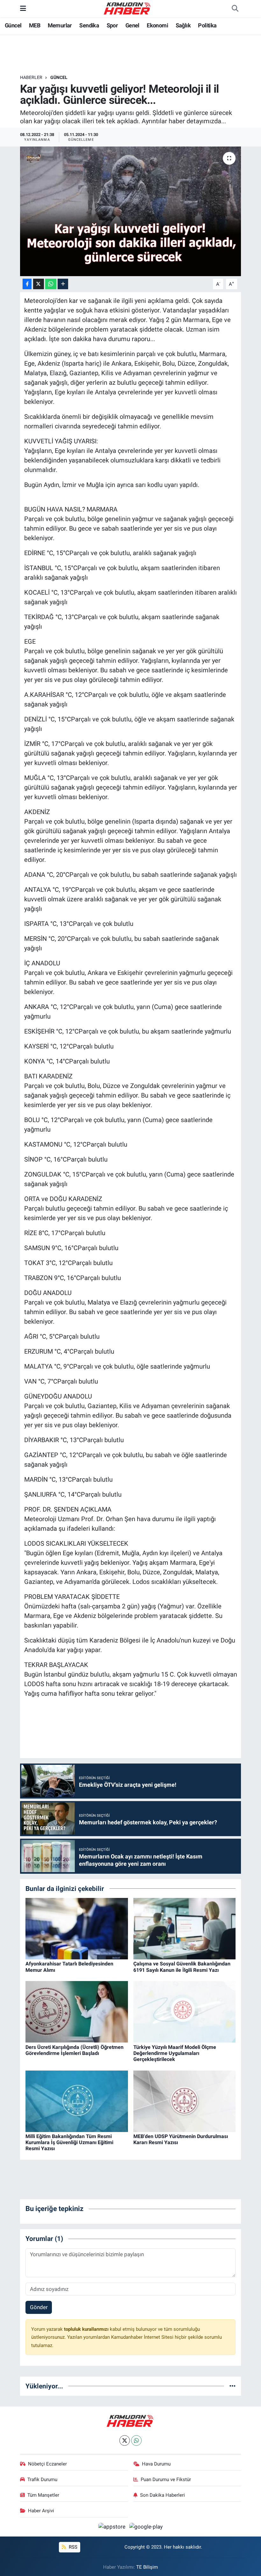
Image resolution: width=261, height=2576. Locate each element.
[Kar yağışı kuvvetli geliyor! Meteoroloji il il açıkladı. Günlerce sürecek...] (131, 211)
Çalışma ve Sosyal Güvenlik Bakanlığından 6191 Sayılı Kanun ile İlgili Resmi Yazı (182, 1967)
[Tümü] (233, 2386)
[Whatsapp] (136, 2440)
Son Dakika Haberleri (162, 2495)
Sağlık (183, 25)
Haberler (31, 77)
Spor (112, 25)
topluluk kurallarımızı (87, 2329)
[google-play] (146, 2527)
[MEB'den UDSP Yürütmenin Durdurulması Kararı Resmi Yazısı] (185, 2101)
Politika (207, 25)
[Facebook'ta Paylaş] (27, 284)
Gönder (39, 2307)
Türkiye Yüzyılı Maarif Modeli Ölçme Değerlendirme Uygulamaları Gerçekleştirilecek (175, 2053)
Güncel (13, 25)
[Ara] (235, 9)
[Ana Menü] (23, 8)
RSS (72, 2547)
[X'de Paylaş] (39, 284)
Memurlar (60, 25)
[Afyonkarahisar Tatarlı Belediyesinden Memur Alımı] (77, 1928)
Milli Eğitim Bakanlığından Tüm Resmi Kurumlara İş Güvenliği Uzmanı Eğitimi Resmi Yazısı (69, 2142)
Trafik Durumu (42, 2479)
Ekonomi (157, 25)
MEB (35, 25)
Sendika (89, 25)
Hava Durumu (156, 2464)
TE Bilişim (147, 2567)
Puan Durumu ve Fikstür (166, 2479)
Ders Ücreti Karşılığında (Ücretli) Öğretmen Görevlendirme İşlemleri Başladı (74, 2050)
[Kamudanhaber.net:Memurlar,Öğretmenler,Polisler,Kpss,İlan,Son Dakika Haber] (128, 8)
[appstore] (113, 2527)
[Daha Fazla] (63, 284)
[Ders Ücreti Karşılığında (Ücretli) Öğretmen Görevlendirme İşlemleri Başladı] (77, 2011)
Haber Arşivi (41, 2511)
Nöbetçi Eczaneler (47, 2464)
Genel (132, 25)
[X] (125, 2440)
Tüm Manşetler (43, 2495)
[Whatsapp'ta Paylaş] (51, 284)
